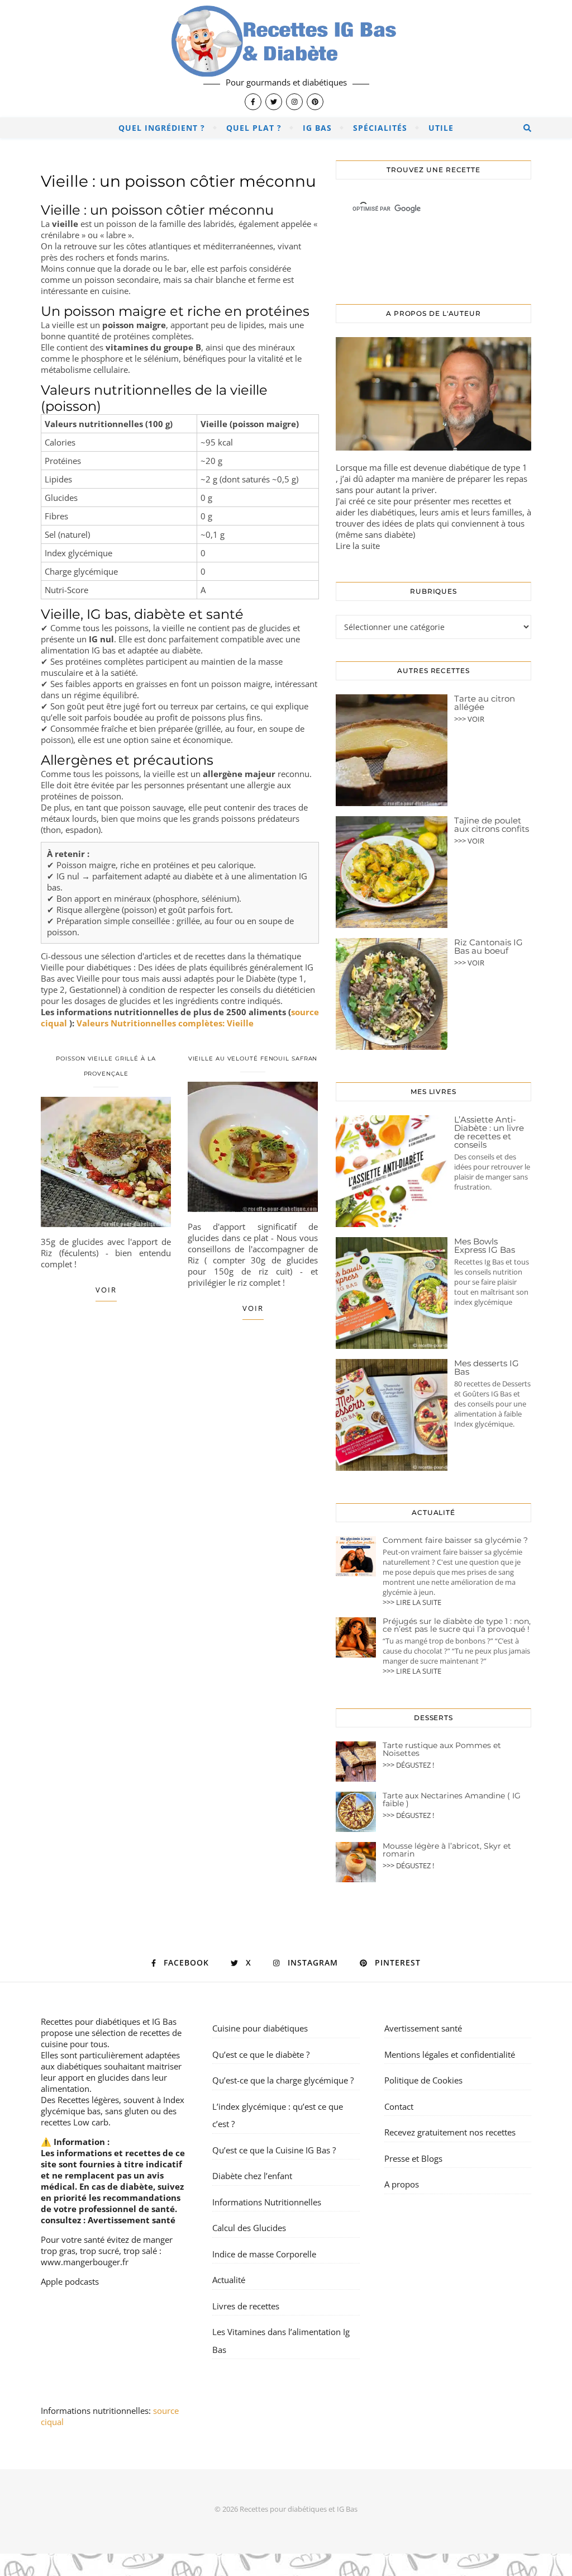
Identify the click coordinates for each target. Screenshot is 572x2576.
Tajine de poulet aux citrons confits (492, 825)
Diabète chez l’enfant (252, 2176)
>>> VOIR (469, 719)
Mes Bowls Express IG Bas (485, 1246)
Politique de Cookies (423, 2080)
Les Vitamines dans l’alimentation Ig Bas (281, 2341)
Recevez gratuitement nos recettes (450, 2132)
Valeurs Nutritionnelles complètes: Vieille (165, 1023)
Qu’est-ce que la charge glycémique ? (283, 2080)
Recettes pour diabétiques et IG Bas (109, 2021)
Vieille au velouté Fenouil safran (253, 1059)
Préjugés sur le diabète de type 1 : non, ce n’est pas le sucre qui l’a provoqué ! (457, 1625)
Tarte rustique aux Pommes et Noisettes (442, 1749)
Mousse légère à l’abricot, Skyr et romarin (447, 1850)
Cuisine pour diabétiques (260, 2028)
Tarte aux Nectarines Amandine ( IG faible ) (452, 1800)
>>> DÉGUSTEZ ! (408, 1765)
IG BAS (317, 128)
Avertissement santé (132, 2220)
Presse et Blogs (413, 2158)
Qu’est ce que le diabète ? (261, 2054)
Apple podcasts (70, 2281)
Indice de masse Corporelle (264, 2254)
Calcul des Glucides (249, 2228)
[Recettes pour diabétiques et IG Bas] (286, 59)
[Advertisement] (180, 1428)
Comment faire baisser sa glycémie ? (455, 1540)
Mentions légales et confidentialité (450, 2054)
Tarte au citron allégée (485, 703)
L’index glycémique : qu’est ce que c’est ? (278, 2115)
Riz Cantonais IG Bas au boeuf (488, 946)
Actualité (229, 2280)
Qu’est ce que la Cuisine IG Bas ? (274, 2150)
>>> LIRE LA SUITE (412, 1602)
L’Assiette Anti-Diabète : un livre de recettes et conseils (489, 1132)
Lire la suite (358, 546)
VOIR (106, 1290)
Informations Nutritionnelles (267, 2202)
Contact (399, 2106)
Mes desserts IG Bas (487, 1367)
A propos (402, 2184)
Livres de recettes (246, 2306)
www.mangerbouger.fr (85, 2262)
